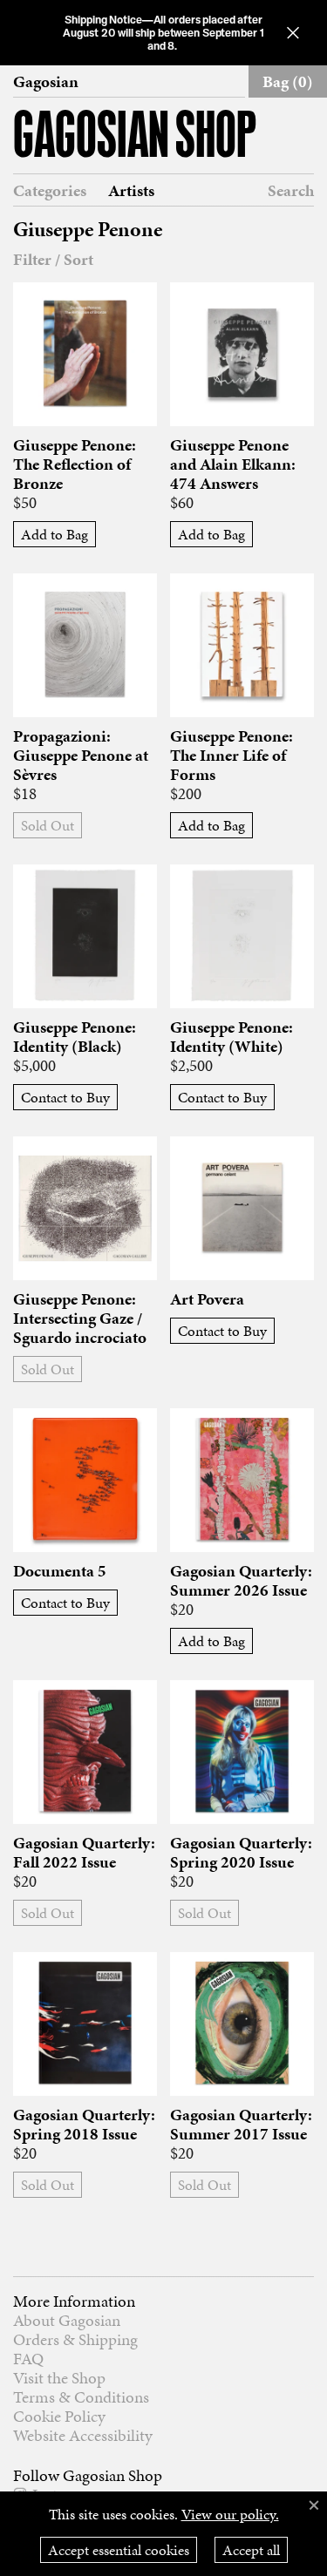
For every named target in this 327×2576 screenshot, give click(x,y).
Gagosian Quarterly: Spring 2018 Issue (84, 2125)
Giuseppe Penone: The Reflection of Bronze (75, 464)
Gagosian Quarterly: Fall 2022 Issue (84, 1853)
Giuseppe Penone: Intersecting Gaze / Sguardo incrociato (80, 1319)
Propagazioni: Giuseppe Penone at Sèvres (81, 756)
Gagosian (46, 82)
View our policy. (230, 2514)
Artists (131, 191)
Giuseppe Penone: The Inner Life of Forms (232, 756)
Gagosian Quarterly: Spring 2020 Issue (241, 1853)
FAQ (28, 2359)
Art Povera (207, 1299)
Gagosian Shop (135, 138)
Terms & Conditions (81, 2397)
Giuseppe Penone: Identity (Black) (75, 1037)
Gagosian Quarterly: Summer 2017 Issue (241, 2125)
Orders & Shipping (75, 2339)
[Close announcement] (293, 33)
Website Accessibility (83, 2435)
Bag (288, 81)
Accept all (251, 2550)
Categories (50, 191)
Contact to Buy (65, 1097)
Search (291, 190)
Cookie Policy (59, 2416)
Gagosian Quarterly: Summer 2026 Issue (241, 1581)
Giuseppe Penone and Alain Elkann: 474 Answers (233, 464)
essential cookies (119, 2550)
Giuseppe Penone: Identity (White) (232, 1037)
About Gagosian (67, 2320)
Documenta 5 (60, 1571)
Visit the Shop (59, 2378)
